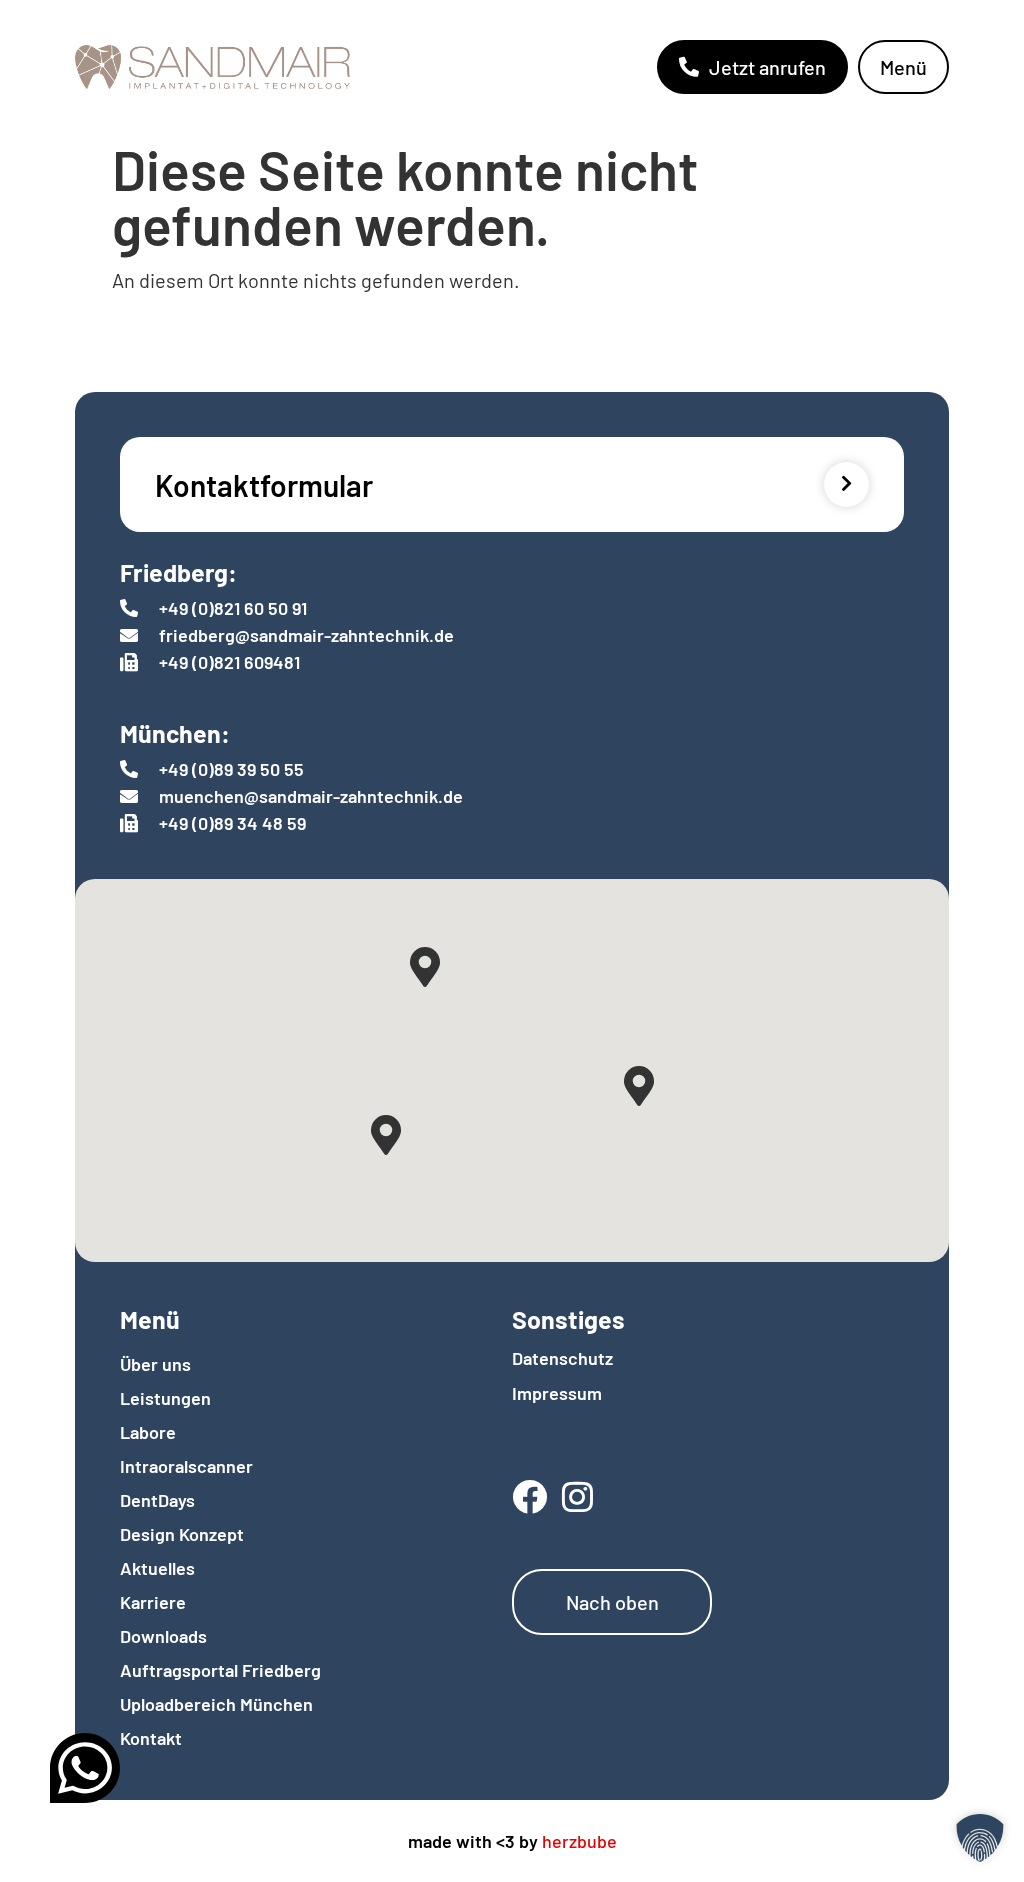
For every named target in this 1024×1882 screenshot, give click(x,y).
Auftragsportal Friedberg (220, 1670)
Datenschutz (562, 1358)
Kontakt (151, 1738)
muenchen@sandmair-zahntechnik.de (311, 796)
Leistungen (165, 1398)
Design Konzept (182, 1534)
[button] (980, 1838)
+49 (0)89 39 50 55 (231, 769)
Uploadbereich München (216, 1704)
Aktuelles (157, 1568)
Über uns (155, 1364)
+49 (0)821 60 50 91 (233, 608)
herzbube (579, 1841)
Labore (148, 1432)
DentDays (157, 1500)
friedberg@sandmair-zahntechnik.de (306, 635)
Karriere (153, 1602)
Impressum (557, 1393)
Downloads (163, 1636)
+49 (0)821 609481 (229, 662)
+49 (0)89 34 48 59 (232, 823)
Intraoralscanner (186, 1466)
